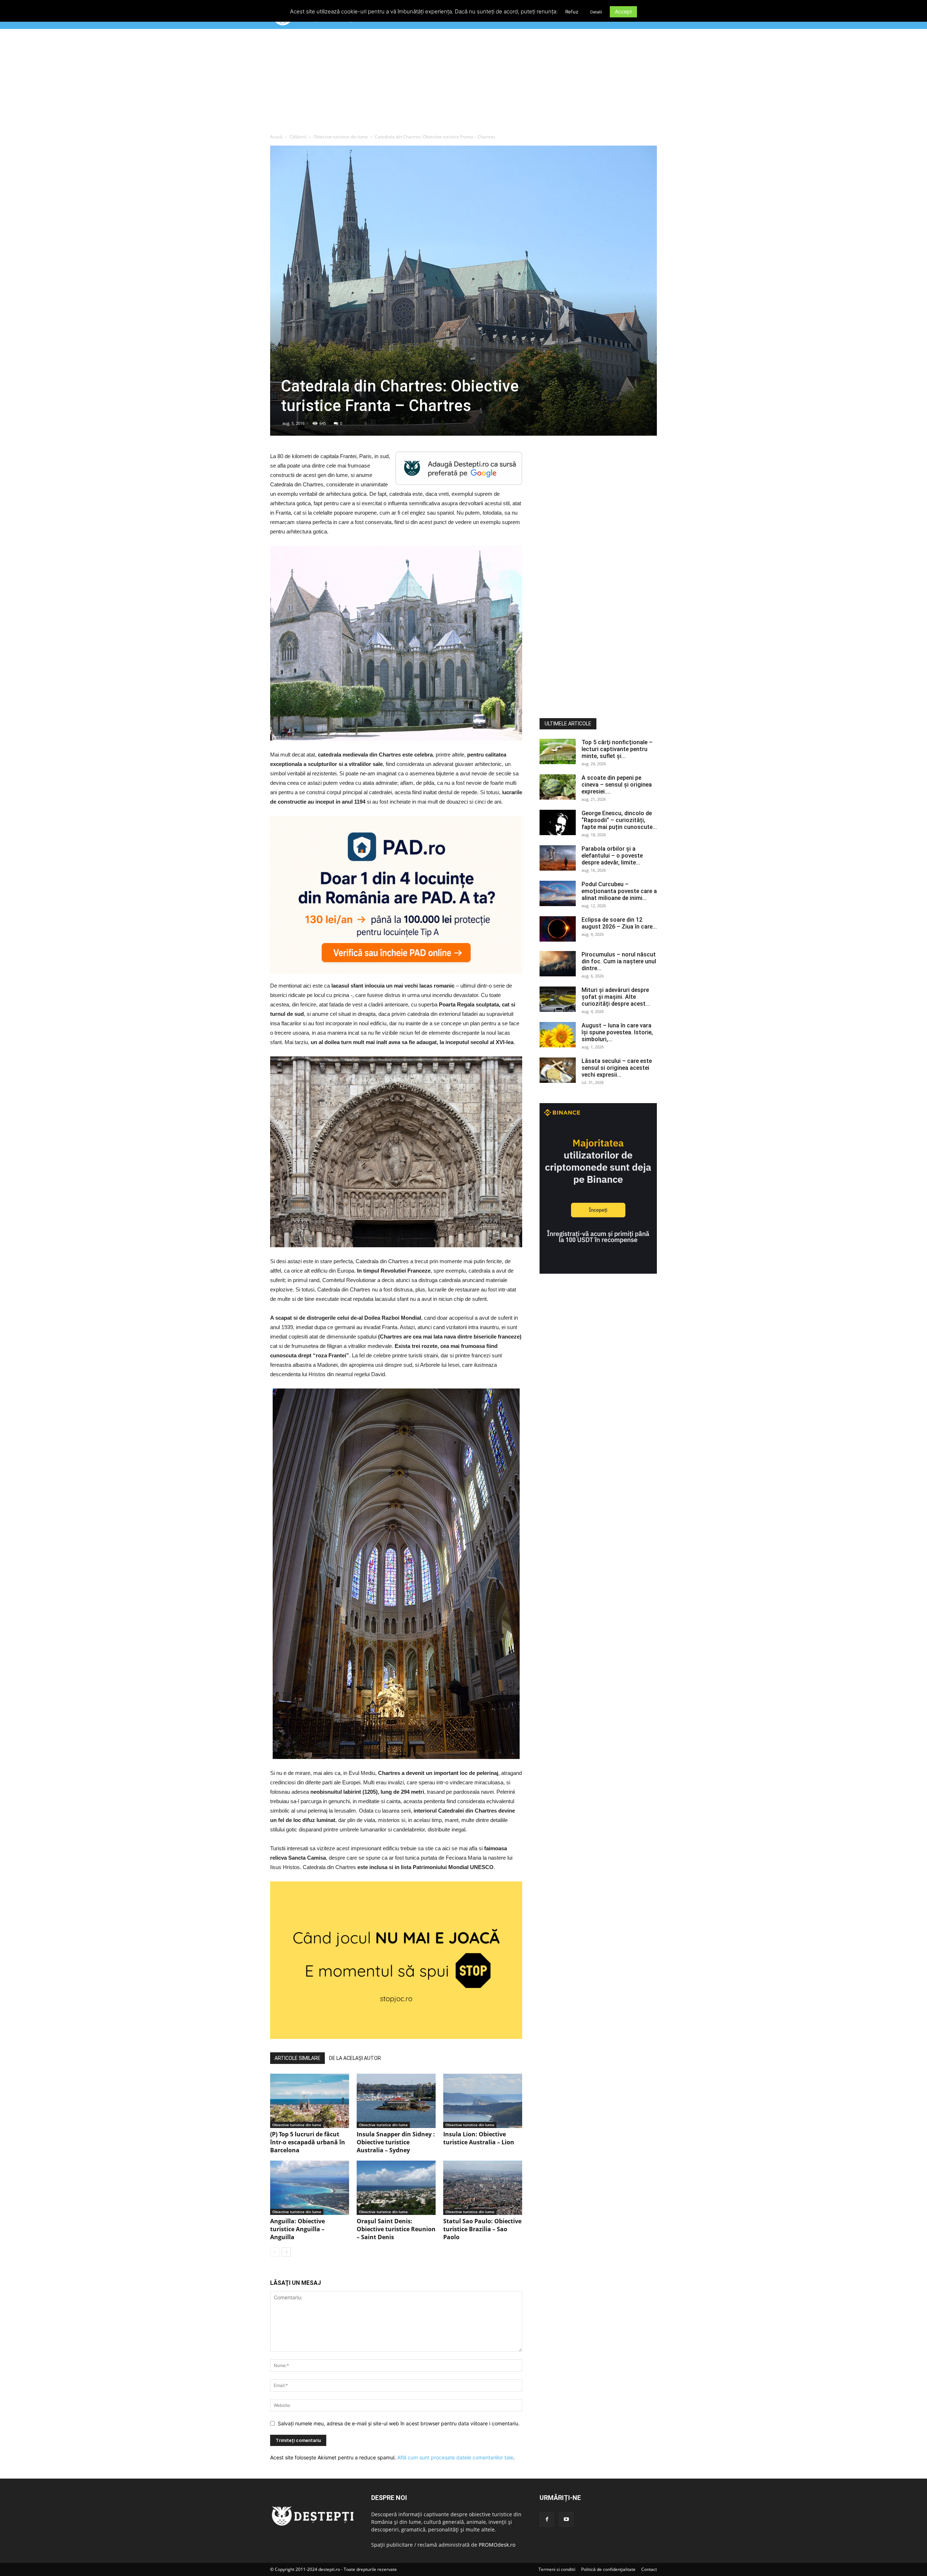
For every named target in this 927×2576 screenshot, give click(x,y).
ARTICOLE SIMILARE (297, 2058)
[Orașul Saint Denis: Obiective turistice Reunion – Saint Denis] (396, 2188)
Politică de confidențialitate (608, 2569)
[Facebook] (547, 2520)
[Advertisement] (463, 83)
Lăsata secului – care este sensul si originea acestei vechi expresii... (617, 1068)
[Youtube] (566, 2520)
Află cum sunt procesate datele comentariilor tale (455, 2457)
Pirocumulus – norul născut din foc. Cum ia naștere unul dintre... (619, 961)
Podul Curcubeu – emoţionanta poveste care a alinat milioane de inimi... (619, 891)
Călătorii (298, 137)
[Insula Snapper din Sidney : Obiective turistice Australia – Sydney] (396, 2101)
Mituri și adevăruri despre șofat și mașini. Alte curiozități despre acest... (616, 997)
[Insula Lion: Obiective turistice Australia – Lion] (483, 2101)
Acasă (276, 137)
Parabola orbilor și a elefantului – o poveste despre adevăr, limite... (612, 856)
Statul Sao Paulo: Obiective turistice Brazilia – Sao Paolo (482, 2229)
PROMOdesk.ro (497, 2545)
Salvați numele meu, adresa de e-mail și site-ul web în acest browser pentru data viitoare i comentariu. (399, 2423)
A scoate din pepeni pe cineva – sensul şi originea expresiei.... (617, 785)
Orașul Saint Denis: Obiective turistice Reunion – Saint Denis (396, 2229)
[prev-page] (275, 2252)
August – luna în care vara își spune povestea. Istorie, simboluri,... (617, 1032)
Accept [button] (623, 11)
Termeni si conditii (557, 2569)
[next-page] (286, 2252)
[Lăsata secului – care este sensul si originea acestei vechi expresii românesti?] (558, 1070)
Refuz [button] (572, 12)
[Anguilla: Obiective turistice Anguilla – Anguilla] (310, 2188)
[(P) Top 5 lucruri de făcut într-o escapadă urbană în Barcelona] (310, 2101)
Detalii (596, 12)
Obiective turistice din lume (341, 137)
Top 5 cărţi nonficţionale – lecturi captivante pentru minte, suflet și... (617, 749)
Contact (649, 2569)
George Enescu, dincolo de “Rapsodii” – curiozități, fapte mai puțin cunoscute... (619, 820)
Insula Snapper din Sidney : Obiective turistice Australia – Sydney (396, 2142)
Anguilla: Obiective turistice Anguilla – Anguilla (297, 2229)
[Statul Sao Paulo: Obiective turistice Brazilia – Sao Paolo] (483, 2188)
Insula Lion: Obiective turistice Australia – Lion (479, 2138)
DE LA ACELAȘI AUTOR (355, 2058)
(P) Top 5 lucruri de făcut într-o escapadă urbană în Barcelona (308, 2142)
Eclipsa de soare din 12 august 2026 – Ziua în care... (619, 923)
